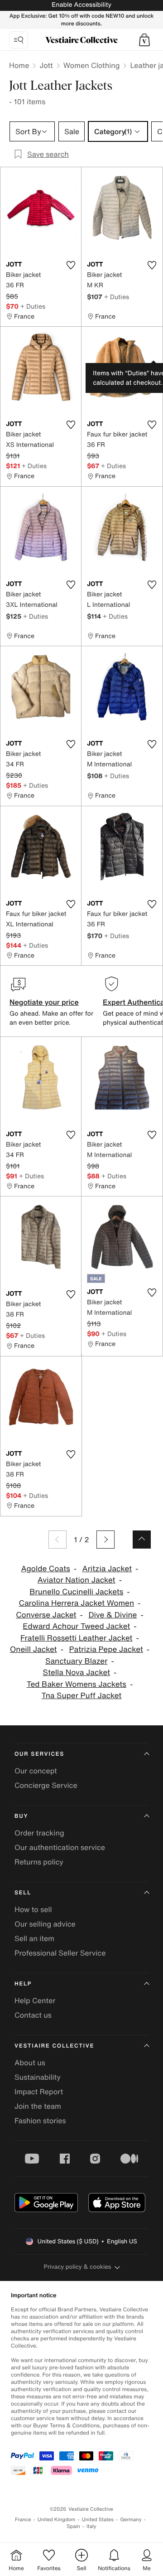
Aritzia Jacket (107, 1569)
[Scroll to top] (142, 1540)
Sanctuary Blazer (76, 1661)
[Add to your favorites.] (71, 265)
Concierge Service (46, 1785)
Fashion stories (40, 2121)
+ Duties (33, 306)
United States (98, 2520)
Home (19, 65)
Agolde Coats (46, 1569)
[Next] (105, 1540)
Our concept (36, 1771)
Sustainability (38, 2077)
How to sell (33, 1909)
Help (23, 1984)
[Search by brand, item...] (19, 40)
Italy (91, 2526)
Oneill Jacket (34, 1649)
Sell (23, 1893)
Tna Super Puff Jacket (82, 1696)
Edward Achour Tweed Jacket (76, 1626)
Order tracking (39, 1833)
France (23, 2520)
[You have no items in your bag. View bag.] (144, 40)
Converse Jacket (46, 1615)
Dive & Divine (113, 1615)
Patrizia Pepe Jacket (106, 1649)
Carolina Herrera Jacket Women (76, 1603)
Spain (73, 2526)
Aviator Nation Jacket (77, 1580)
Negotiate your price (44, 1002)
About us (30, 2063)
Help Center (35, 2000)
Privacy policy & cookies (78, 2267)
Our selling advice (45, 1924)
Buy (21, 1816)
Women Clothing (92, 65)
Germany (131, 2520)
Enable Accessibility (81, 5)
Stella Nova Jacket (77, 1673)
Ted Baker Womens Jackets (77, 1684)
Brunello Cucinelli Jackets (76, 1592)
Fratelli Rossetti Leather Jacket (77, 1638)
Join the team (38, 2106)
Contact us (33, 2015)
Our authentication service (60, 1847)
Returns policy (39, 1862)
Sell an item (34, 1938)
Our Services (39, 1754)
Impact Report (39, 2092)
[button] (144, 40)
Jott (46, 65)
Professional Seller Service (60, 1953)
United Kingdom (57, 2520)
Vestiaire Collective (54, 2046)
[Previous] (58, 1540)
